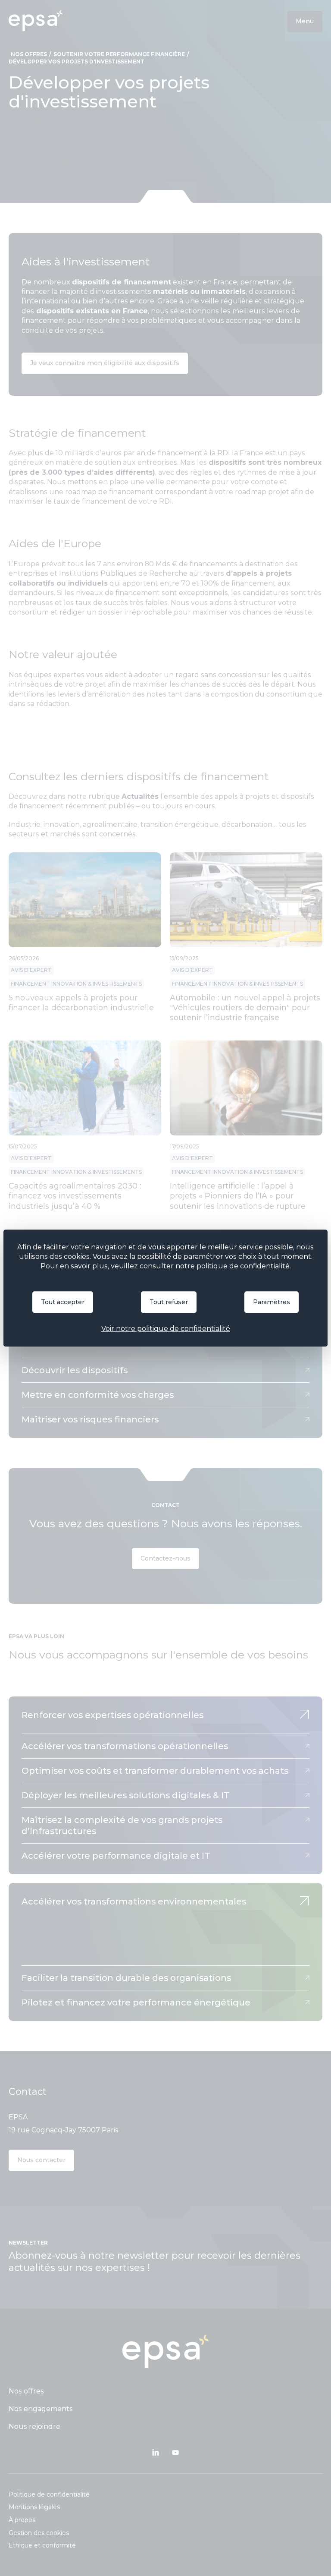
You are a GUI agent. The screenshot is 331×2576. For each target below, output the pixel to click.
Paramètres (272, 1302)
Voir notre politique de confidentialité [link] (166, 1329)
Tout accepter (63, 1302)
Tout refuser (169, 1302)
